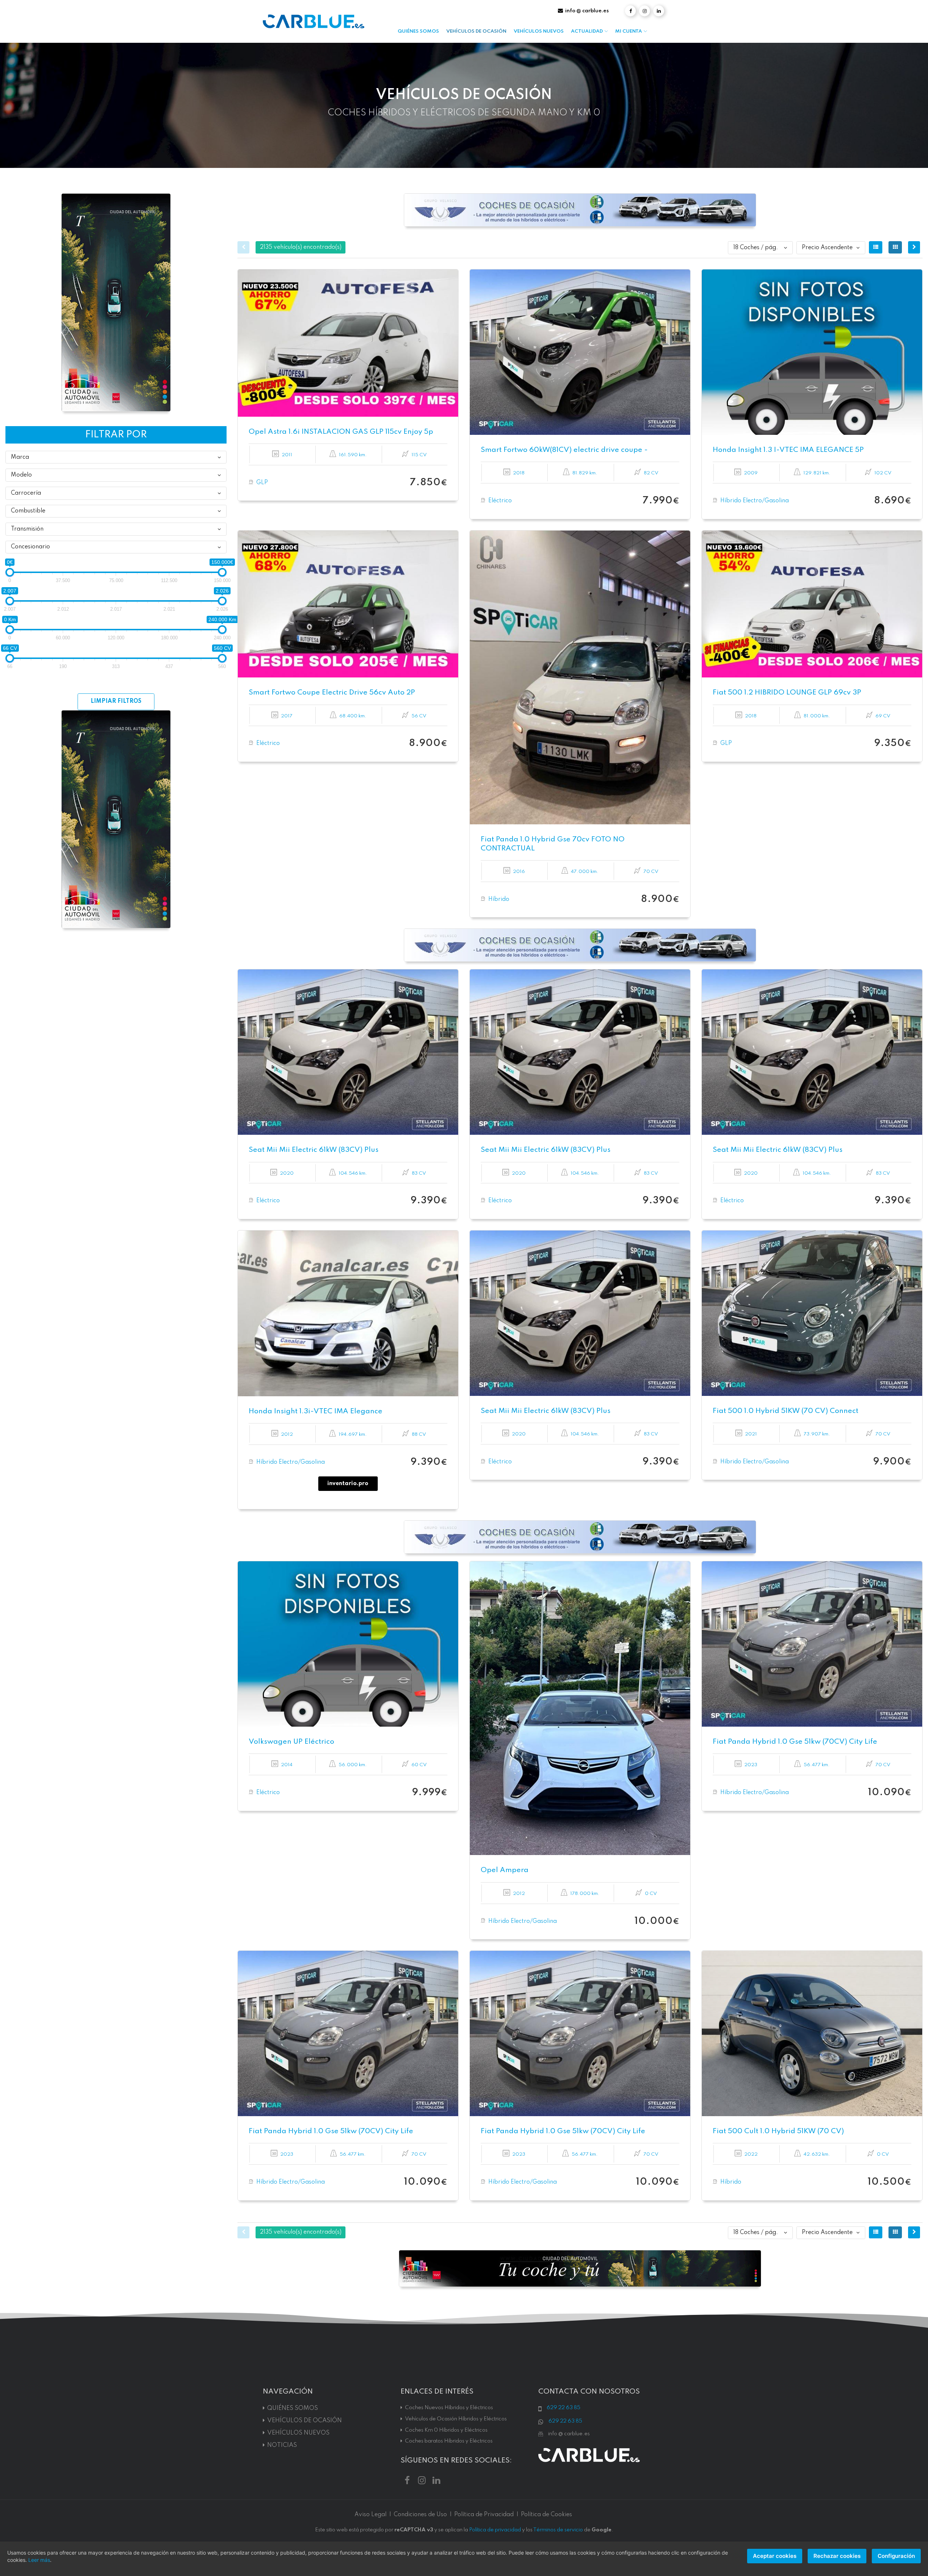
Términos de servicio (558, 2530)
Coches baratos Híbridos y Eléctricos (449, 2441)
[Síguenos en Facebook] (630, 11)
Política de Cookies (546, 2515)
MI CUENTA (629, 31)
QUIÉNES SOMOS (418, 31)
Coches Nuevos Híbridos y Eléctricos (449, 2408)
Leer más (39, 2560)
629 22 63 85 (564, 2408)
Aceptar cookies (775, 2556)
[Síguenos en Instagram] (645, 11)
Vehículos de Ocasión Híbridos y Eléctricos (456, 2419)
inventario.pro (348, 1484)
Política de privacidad (495, 2530)
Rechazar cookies (837, 2556)
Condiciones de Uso (420, 2515)
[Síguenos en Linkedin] (659, 11)
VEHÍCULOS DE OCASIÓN (476, 31)
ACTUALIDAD (587, 31)
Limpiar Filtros (116, 701)
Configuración (896, 2556)
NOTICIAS (282, 2445)
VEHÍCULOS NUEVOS (539, 31)
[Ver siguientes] (914, 247)
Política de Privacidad (484, 2515)
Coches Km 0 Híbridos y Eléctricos (446, 2430)
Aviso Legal (370, 2515)
